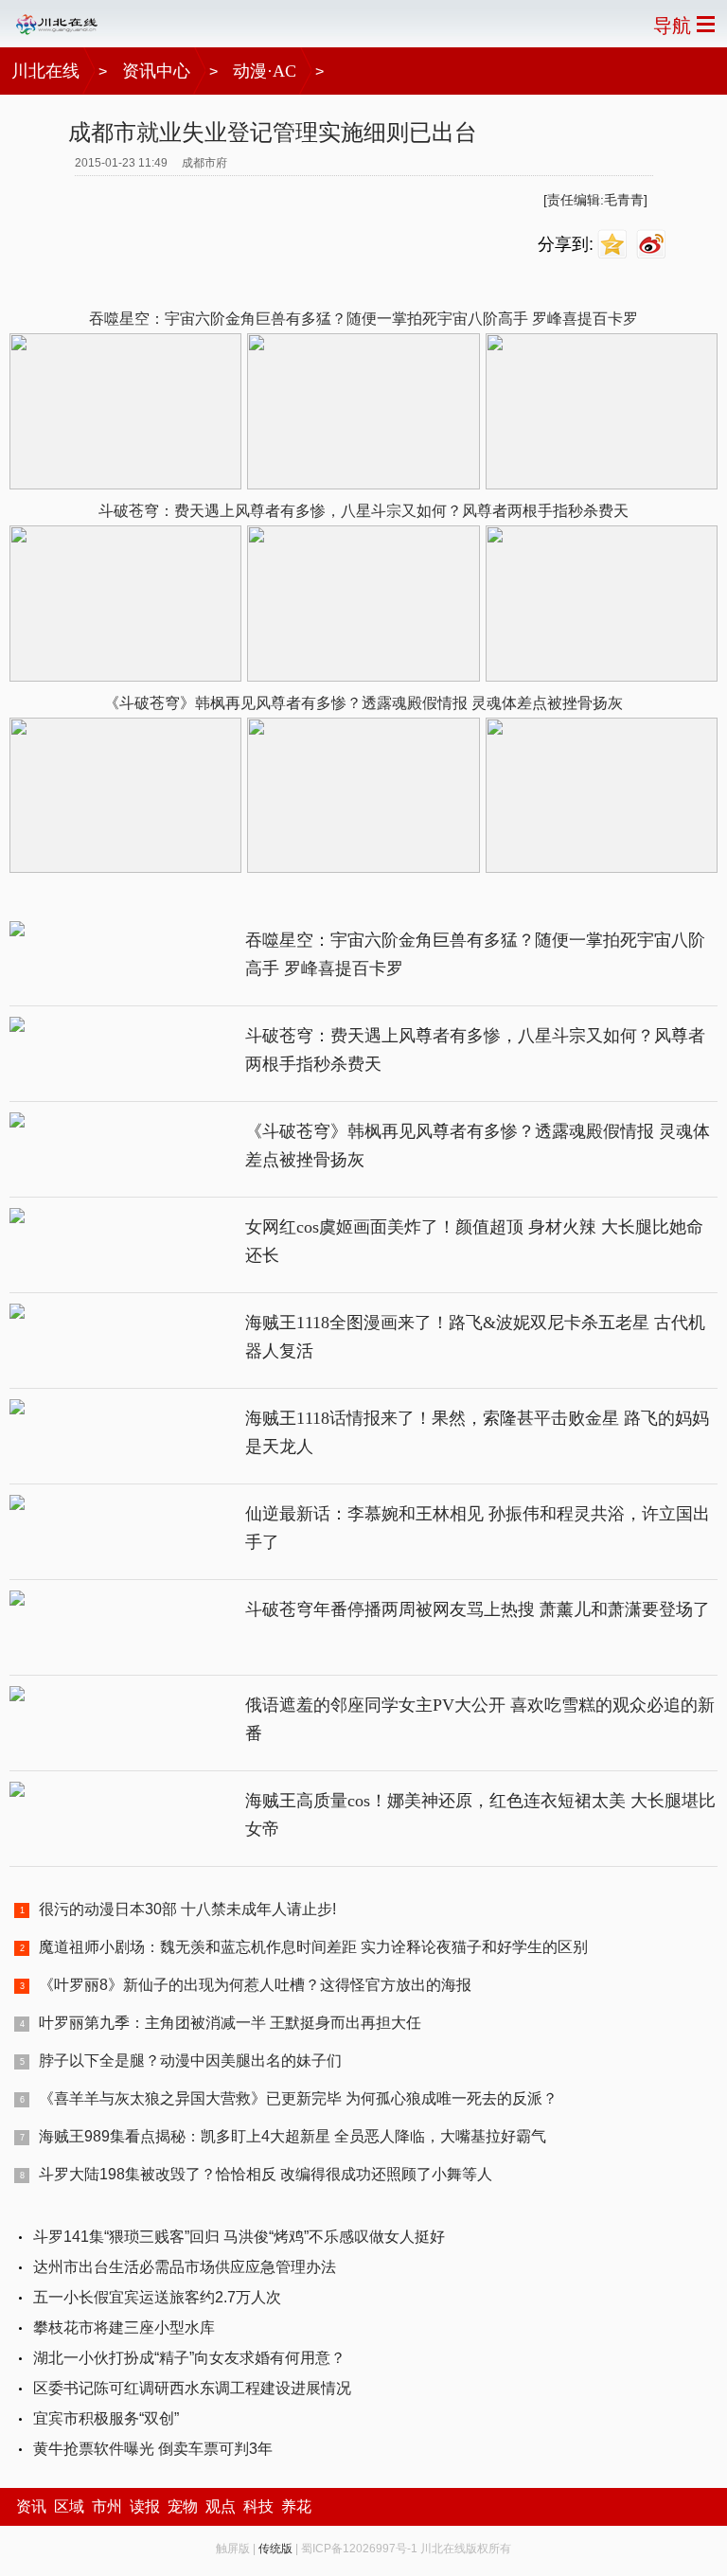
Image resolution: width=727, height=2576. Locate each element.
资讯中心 (156, 71)
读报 (145, 2506)
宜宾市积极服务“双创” (106, 2418)
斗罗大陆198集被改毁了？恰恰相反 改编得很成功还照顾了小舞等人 (266, 2174)
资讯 (31, 2506)
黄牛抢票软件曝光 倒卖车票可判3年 (153, 2449)
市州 (107, 2506)
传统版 (275, 2549)
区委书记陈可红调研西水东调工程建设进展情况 (192, 2388)
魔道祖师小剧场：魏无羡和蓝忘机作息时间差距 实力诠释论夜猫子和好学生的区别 (313, 1947)
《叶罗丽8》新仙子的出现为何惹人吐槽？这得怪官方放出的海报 (255, 1985)
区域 (69, 2506)
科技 (258, 2506)
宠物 (183, 2506)
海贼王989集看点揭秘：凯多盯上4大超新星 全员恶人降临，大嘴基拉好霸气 (293, 2136)
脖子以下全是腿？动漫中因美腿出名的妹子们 (190, 2061)
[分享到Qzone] (615, 245)
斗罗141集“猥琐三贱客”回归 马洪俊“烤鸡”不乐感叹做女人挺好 (239, 2237)
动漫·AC (265, 71)
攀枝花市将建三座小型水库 (124, 2327)
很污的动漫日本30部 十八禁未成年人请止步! (187, 1909)
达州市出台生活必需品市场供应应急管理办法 (185, 2267)
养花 (296, 2506)
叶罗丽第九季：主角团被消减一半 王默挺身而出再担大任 (230, 2023)
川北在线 (45, 71)
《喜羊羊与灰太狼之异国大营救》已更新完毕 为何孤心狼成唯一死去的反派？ (298, 2098)
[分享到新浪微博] (654, 245)
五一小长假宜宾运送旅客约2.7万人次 (157, 2297)
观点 (221, 2506)
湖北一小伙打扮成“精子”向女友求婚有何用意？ (189, 2358)
